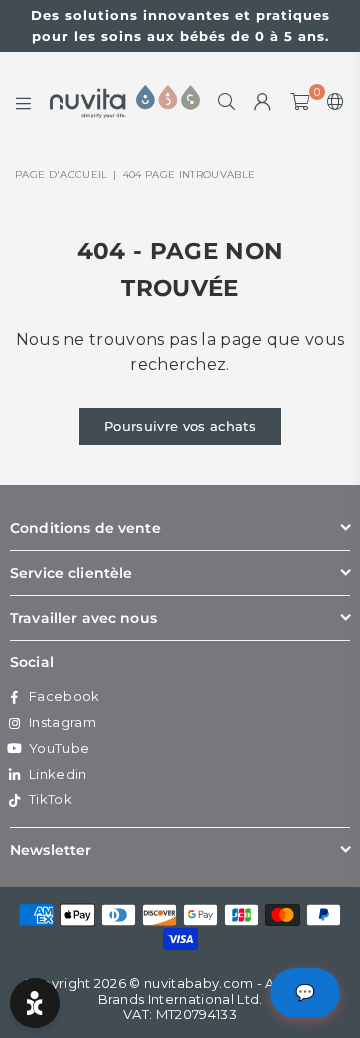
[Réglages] (331, 102)
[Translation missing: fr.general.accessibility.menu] (24, 102)
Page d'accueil (61, 174)
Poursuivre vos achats (180, 426)
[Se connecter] (263, 102)
